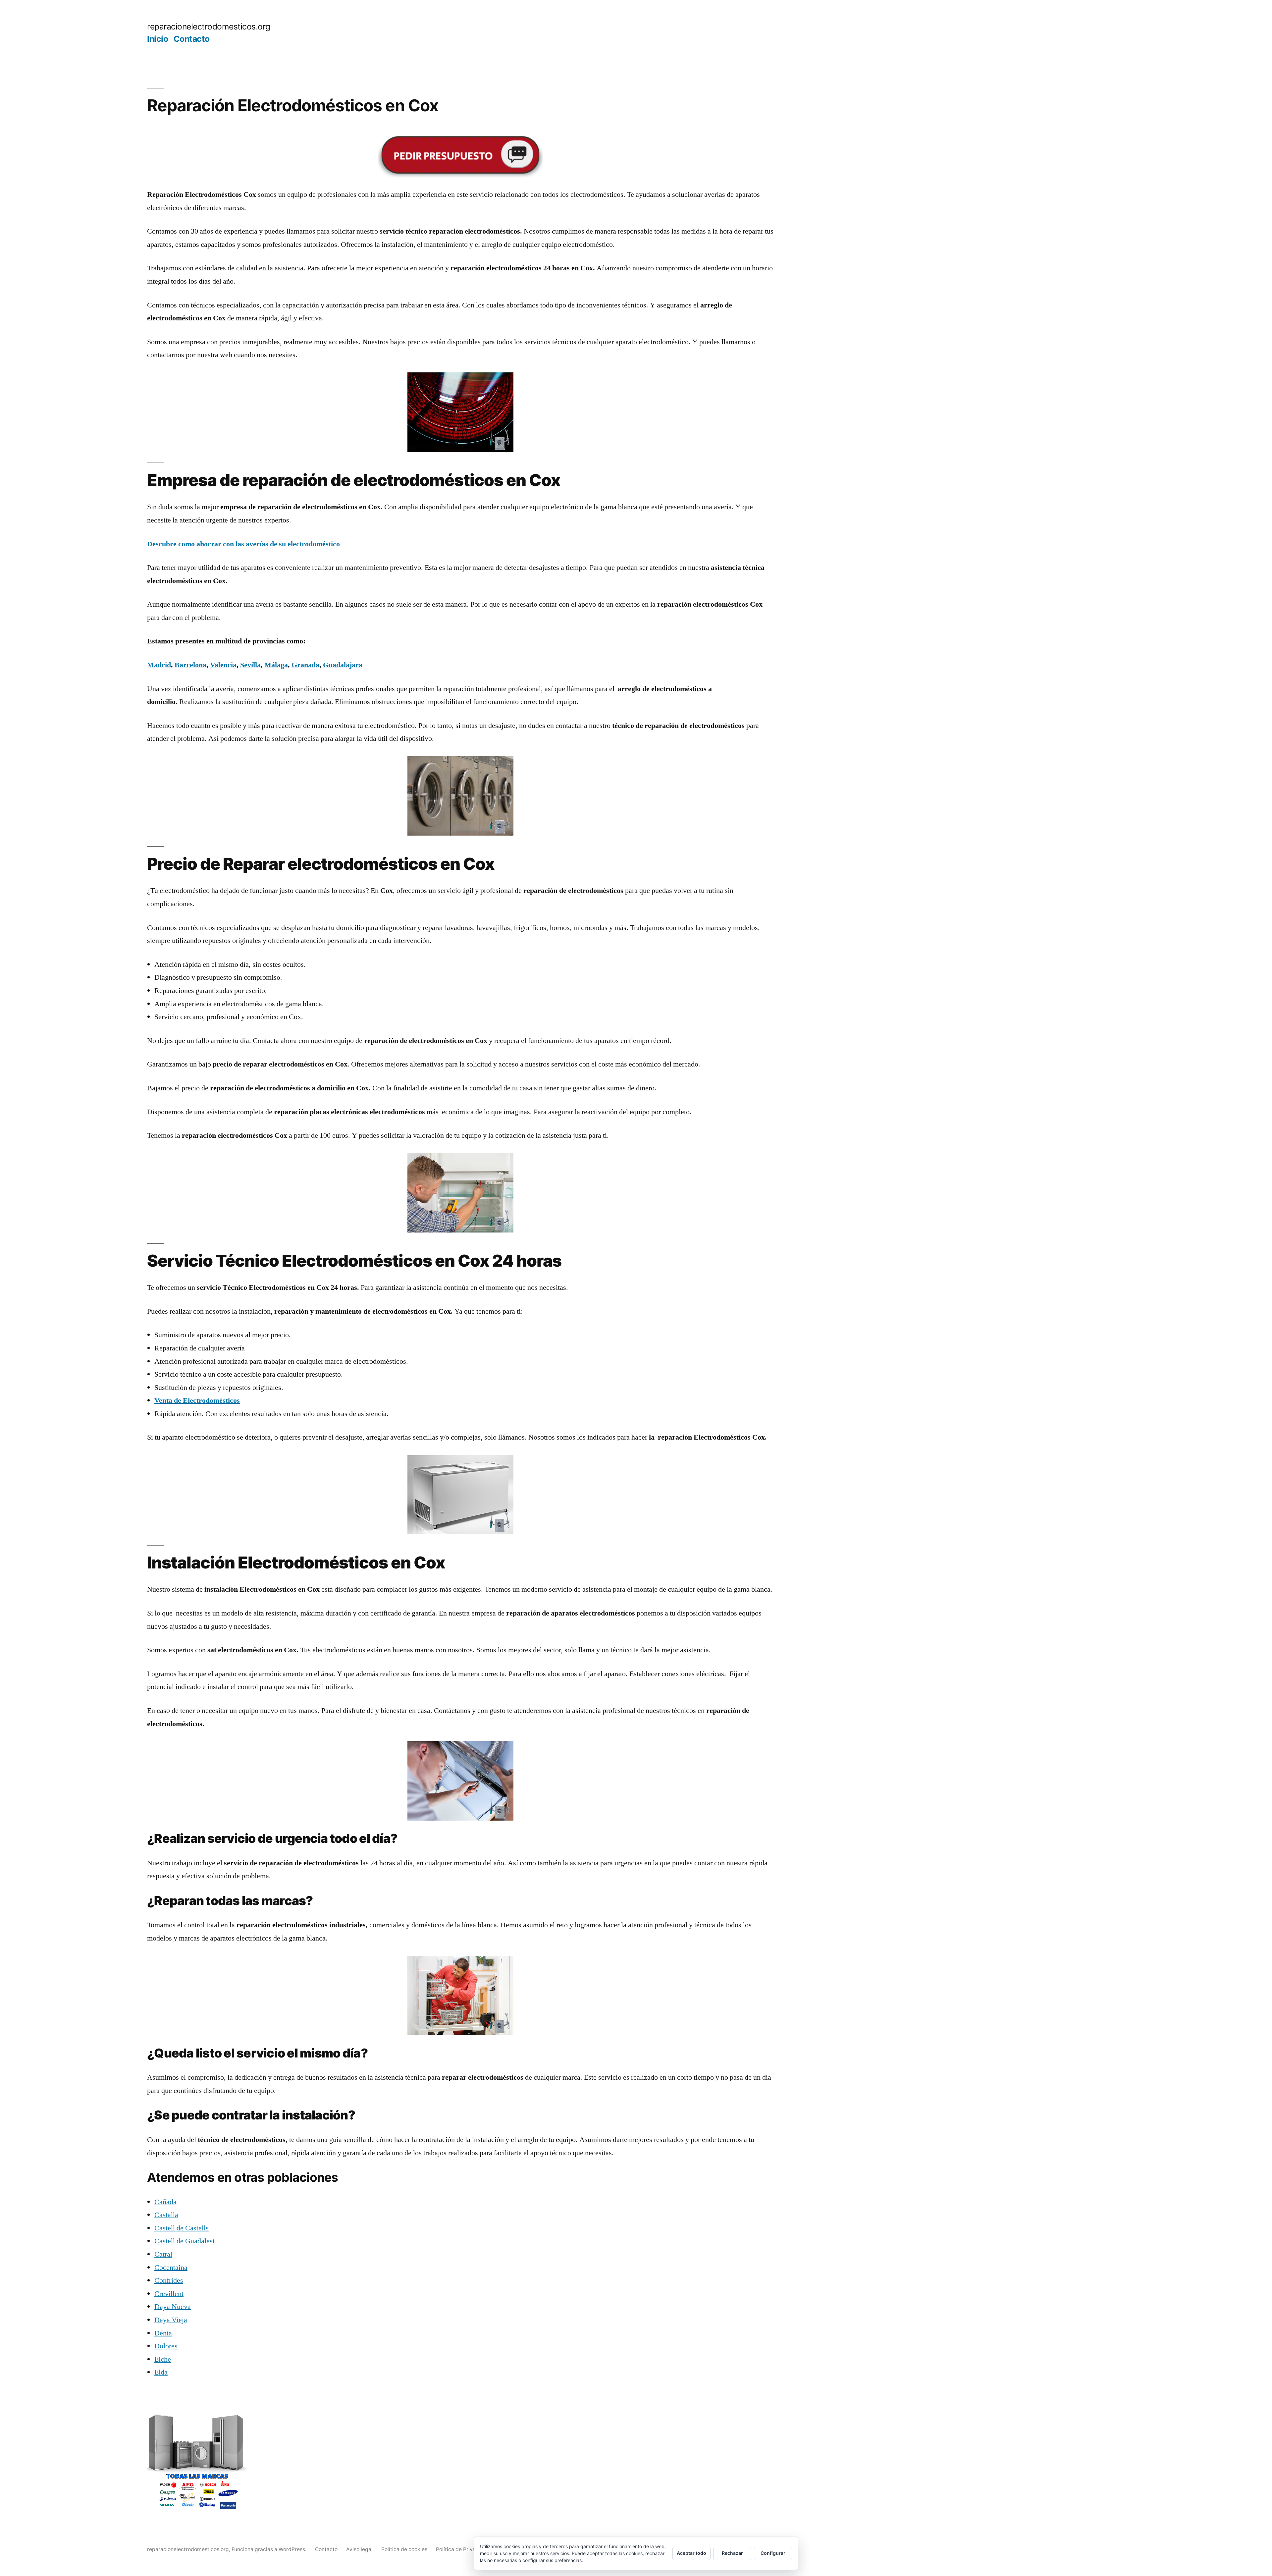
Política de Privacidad (463, 2549)
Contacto (192, 39)
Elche (163, 2359)
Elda (161, 2372)
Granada (305, 665)
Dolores (166, 2346)
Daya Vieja (171, 2320)
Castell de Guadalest (185, 2241)
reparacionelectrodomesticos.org (209, 27)
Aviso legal (359, 2549)
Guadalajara (343, 665)
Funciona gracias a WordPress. (270, 2549)
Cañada (165, 2202)
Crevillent (169, 2294)
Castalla (166, 2215)
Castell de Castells (182, 2228)
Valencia (223, 665)
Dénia (163, 2333)
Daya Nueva (173, 2307)
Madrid (159, 665)
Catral (163, 2254)
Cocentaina (171, 2268)
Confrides (169, 2280)
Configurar (773, 2553)
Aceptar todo (691, 2553)
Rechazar (732, 2553)
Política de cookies (404, 2549)
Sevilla (250, 665)
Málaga (276, 665)
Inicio (158, 39)
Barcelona (190, 665)
